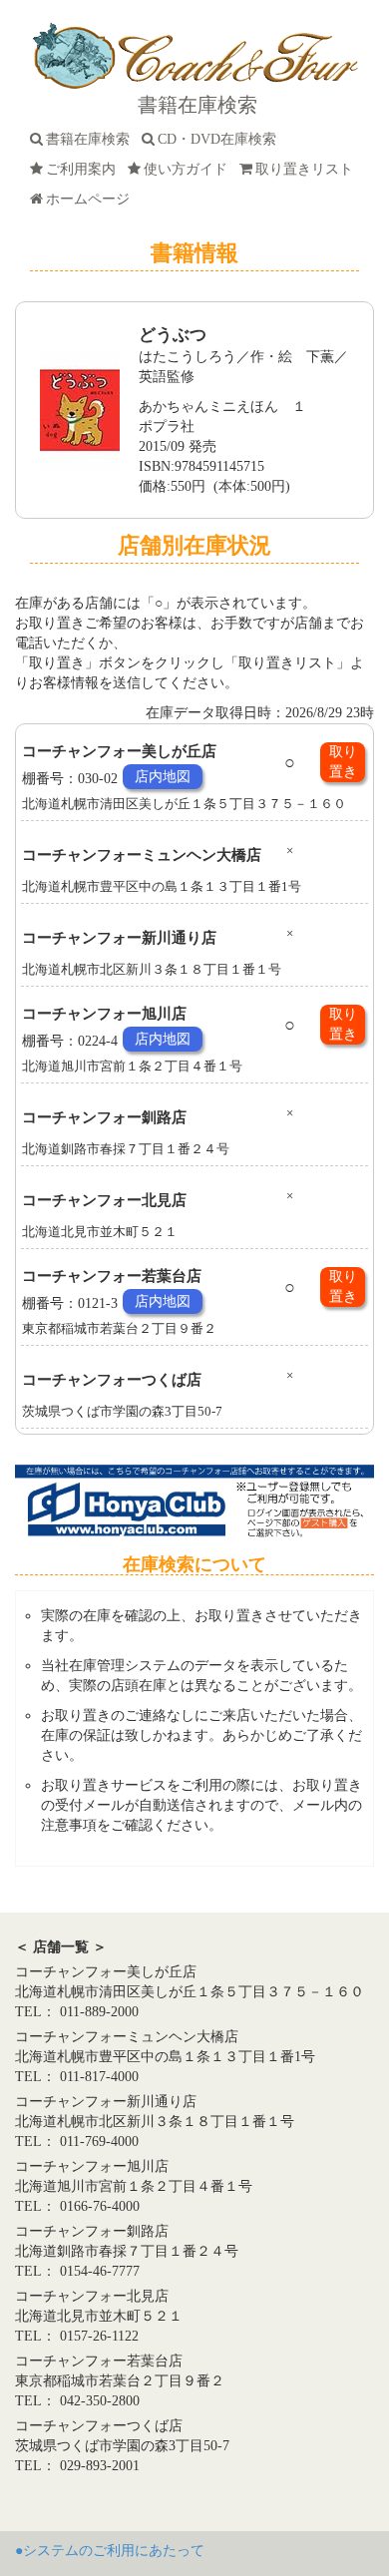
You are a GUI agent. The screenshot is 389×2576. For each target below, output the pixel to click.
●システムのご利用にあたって (110, 2551)
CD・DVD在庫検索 (221, 139)
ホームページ (92, 199)
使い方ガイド (190, 169)
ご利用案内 (85, 169)
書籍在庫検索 (92, 139)
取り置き (343, 762)
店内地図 (163, 777)
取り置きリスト (308, 169)
